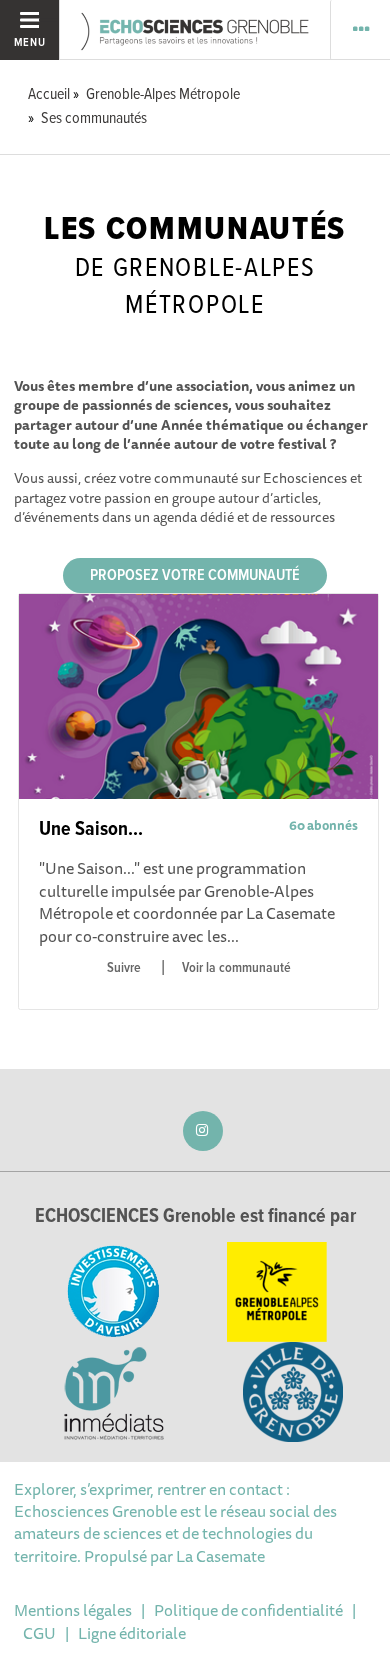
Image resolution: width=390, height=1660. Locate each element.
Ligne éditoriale (132, 1633)
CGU (39, 1633)
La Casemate (220, 1556)
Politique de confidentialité (248, 1610)
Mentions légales (73, 1610)
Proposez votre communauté (195, 575)
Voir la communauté (236, 968)
